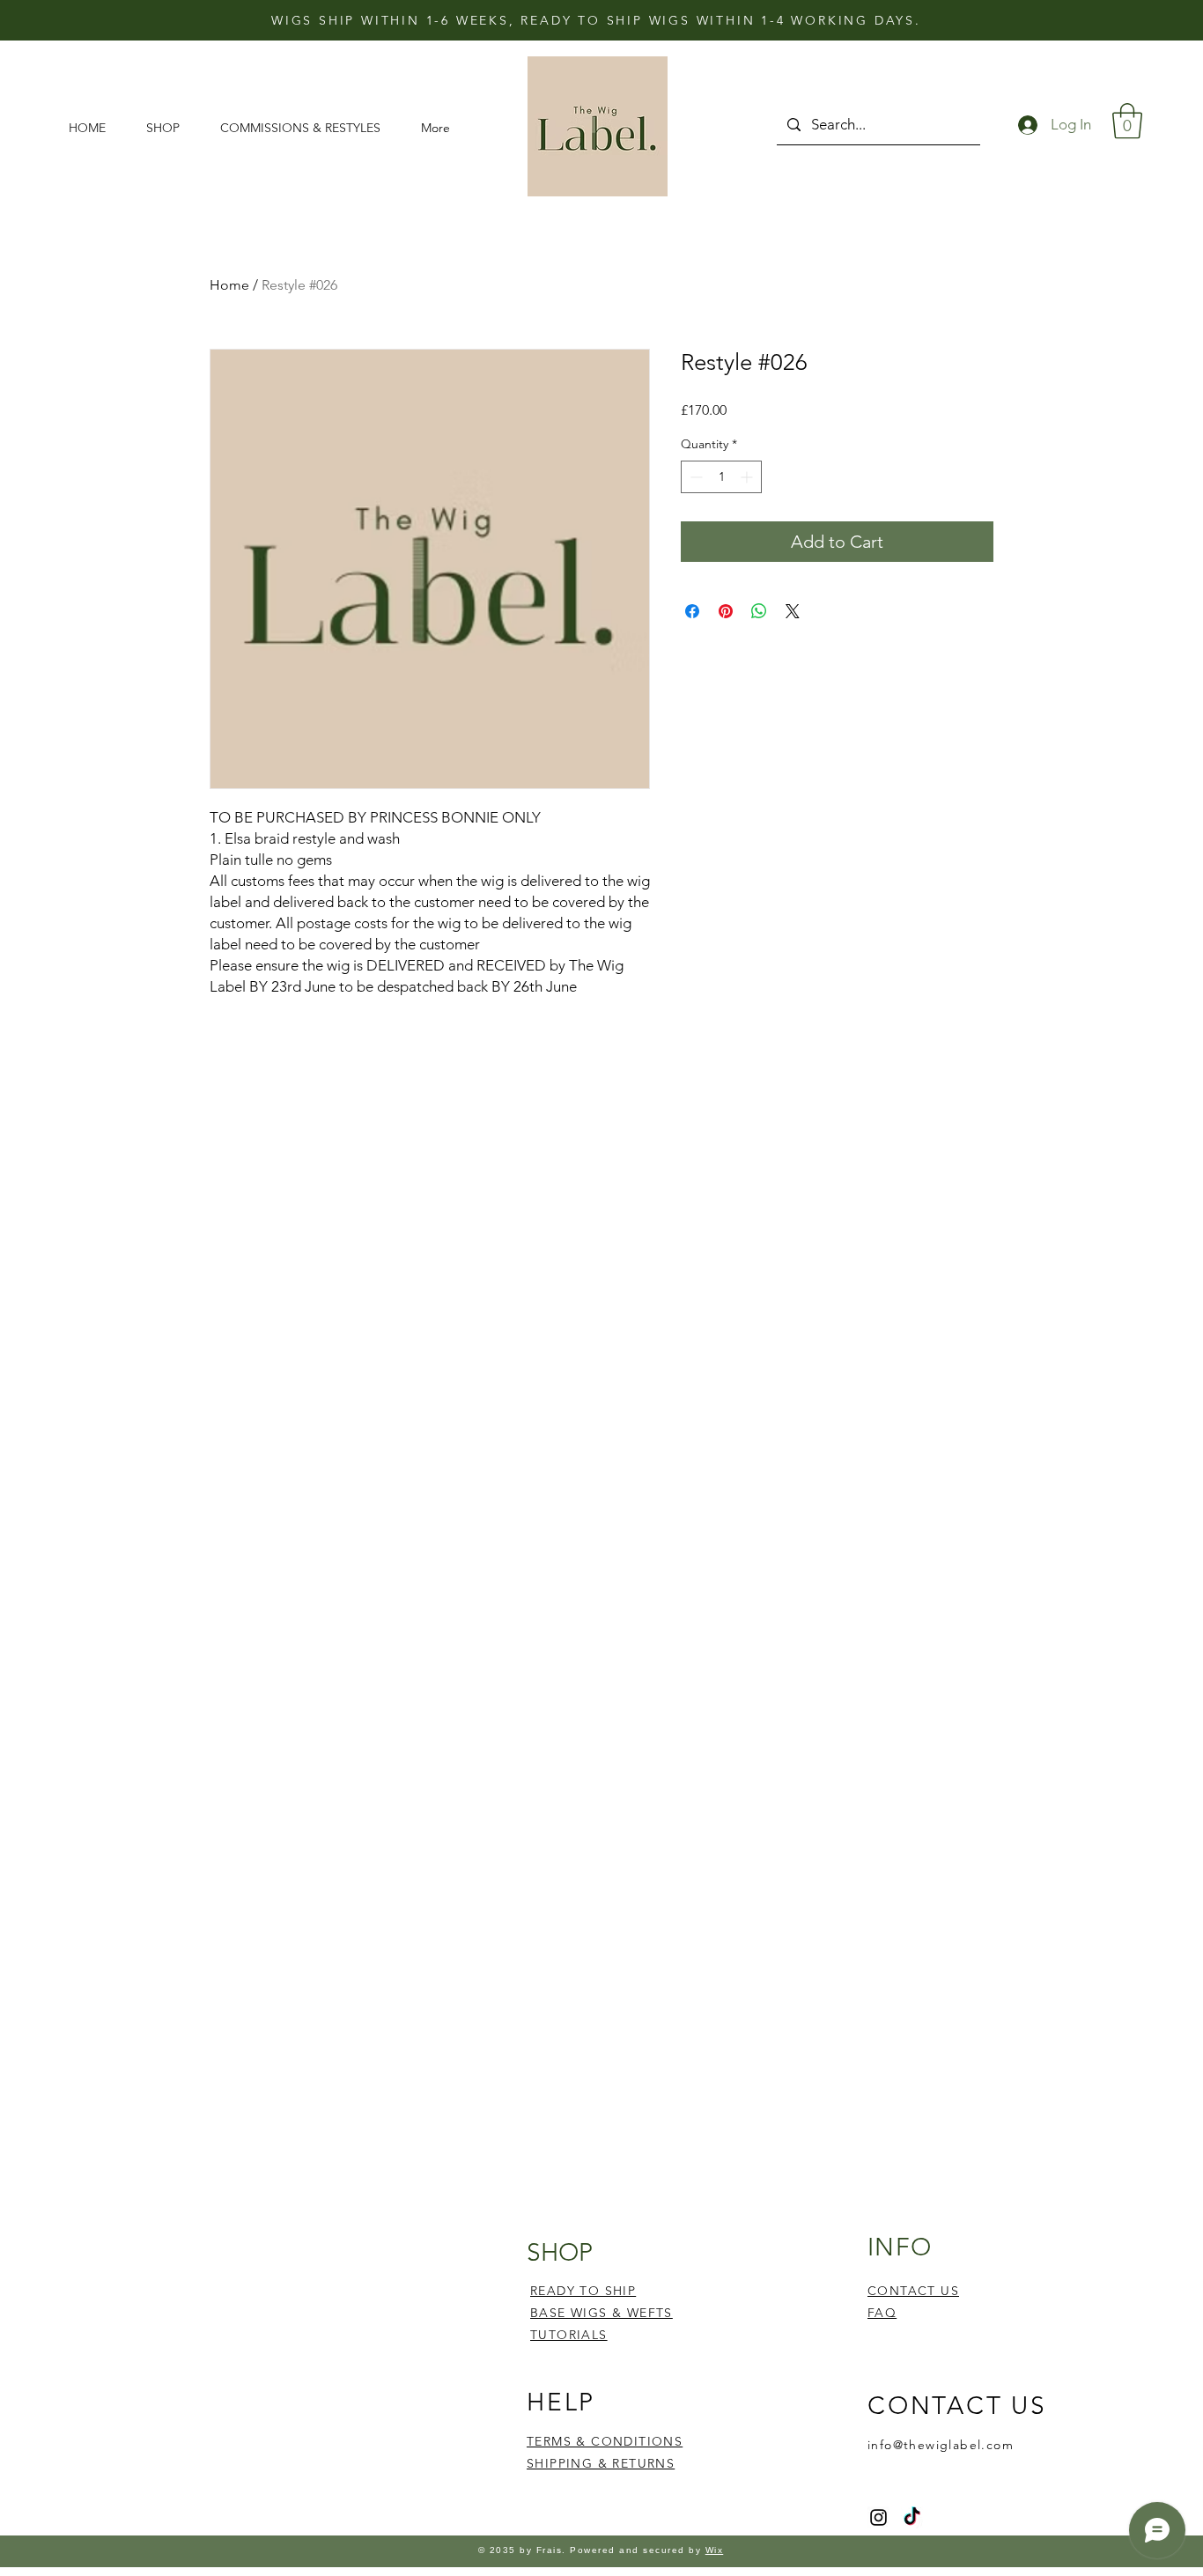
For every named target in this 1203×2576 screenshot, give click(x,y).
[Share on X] (793, 611)
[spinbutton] (721, 477)
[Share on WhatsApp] (759, 611)
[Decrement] (694, 477)
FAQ (882, 2313)
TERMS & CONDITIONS (605, 2441)
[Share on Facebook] (692, 611)
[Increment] (748, 477)
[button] (170, 128)
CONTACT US (913, 2291)
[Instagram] (878, 2517)
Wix (715, 2550)
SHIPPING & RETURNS (601, 2463)
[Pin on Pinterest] (726, 611)
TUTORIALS (569, 2335)
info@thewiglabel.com (941, 2445)
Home (229, 285)
